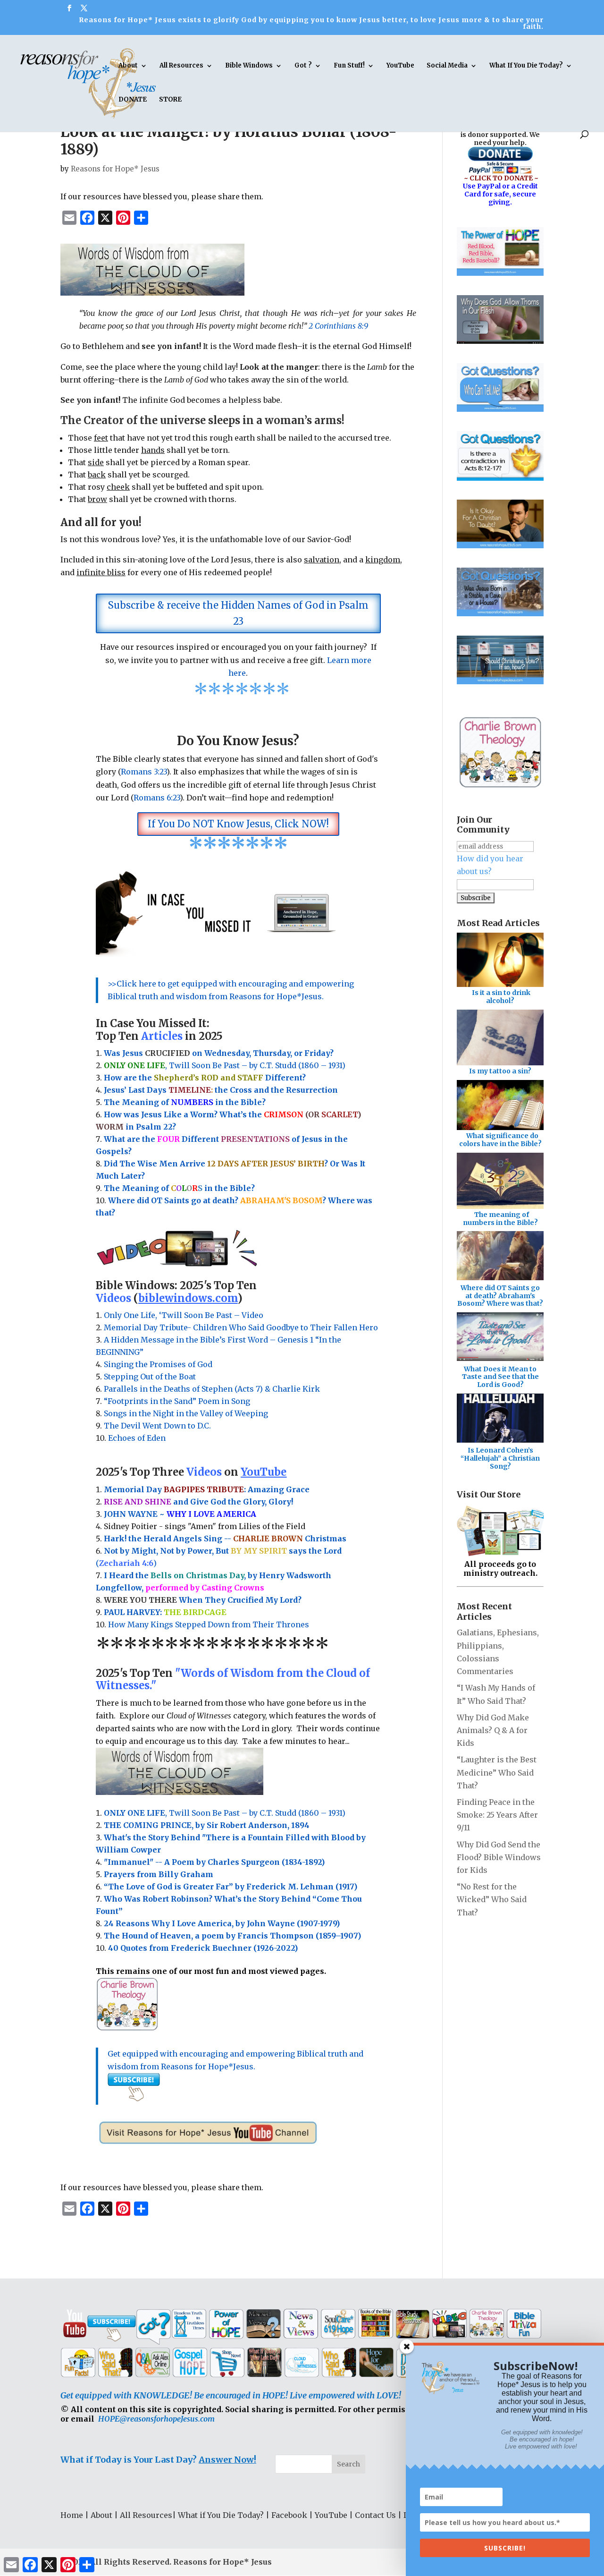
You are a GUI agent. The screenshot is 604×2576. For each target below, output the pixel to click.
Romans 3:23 (144, 772)
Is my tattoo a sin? (500, 1071)
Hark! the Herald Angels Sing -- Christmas (225, 1539)
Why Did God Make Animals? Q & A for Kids (493, 1730)
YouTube (400, 66)
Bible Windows (249, 66)
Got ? (303, 66)
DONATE (133, 100)
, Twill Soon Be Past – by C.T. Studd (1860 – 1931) (225, 1813)
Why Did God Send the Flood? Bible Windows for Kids (499, 1857)
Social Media (447, 66)
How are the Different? (205, 1078)
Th (109, 1102)
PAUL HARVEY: (165, 1612)
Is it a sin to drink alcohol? (501, 997)
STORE (170, 100)
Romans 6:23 (157, 798)
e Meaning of (143, 1102)
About (128, 66)
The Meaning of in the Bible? (179, 1188)
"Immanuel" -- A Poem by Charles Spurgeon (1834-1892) (214, 1862)
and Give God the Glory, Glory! (198, 1502)
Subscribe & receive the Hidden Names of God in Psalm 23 (238, 613)
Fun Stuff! (349, 66)
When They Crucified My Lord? (203, 1600)
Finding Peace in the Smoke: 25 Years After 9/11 (497, 1815)
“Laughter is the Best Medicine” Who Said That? (497, 1772)
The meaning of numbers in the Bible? (500, 1219)
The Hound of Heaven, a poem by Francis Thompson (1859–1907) (232, 1936)
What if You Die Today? (221, 2515)
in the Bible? (218, 1102)
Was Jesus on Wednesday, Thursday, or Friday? (219, 1053)
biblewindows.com (188, 1298)
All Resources (181, 66)
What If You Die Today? (526, 66)
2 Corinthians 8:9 (338, 326)
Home (72, 2515)
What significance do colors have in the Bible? (500, 1140)
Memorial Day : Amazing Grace (208, 1489)
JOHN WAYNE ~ (180, 1514)
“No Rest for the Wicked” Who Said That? (492, 1899)
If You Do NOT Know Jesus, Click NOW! (238, 824)
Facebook (289, 2515)
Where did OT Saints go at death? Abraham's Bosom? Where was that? (500, 1296)
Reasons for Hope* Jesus (115, 169)
